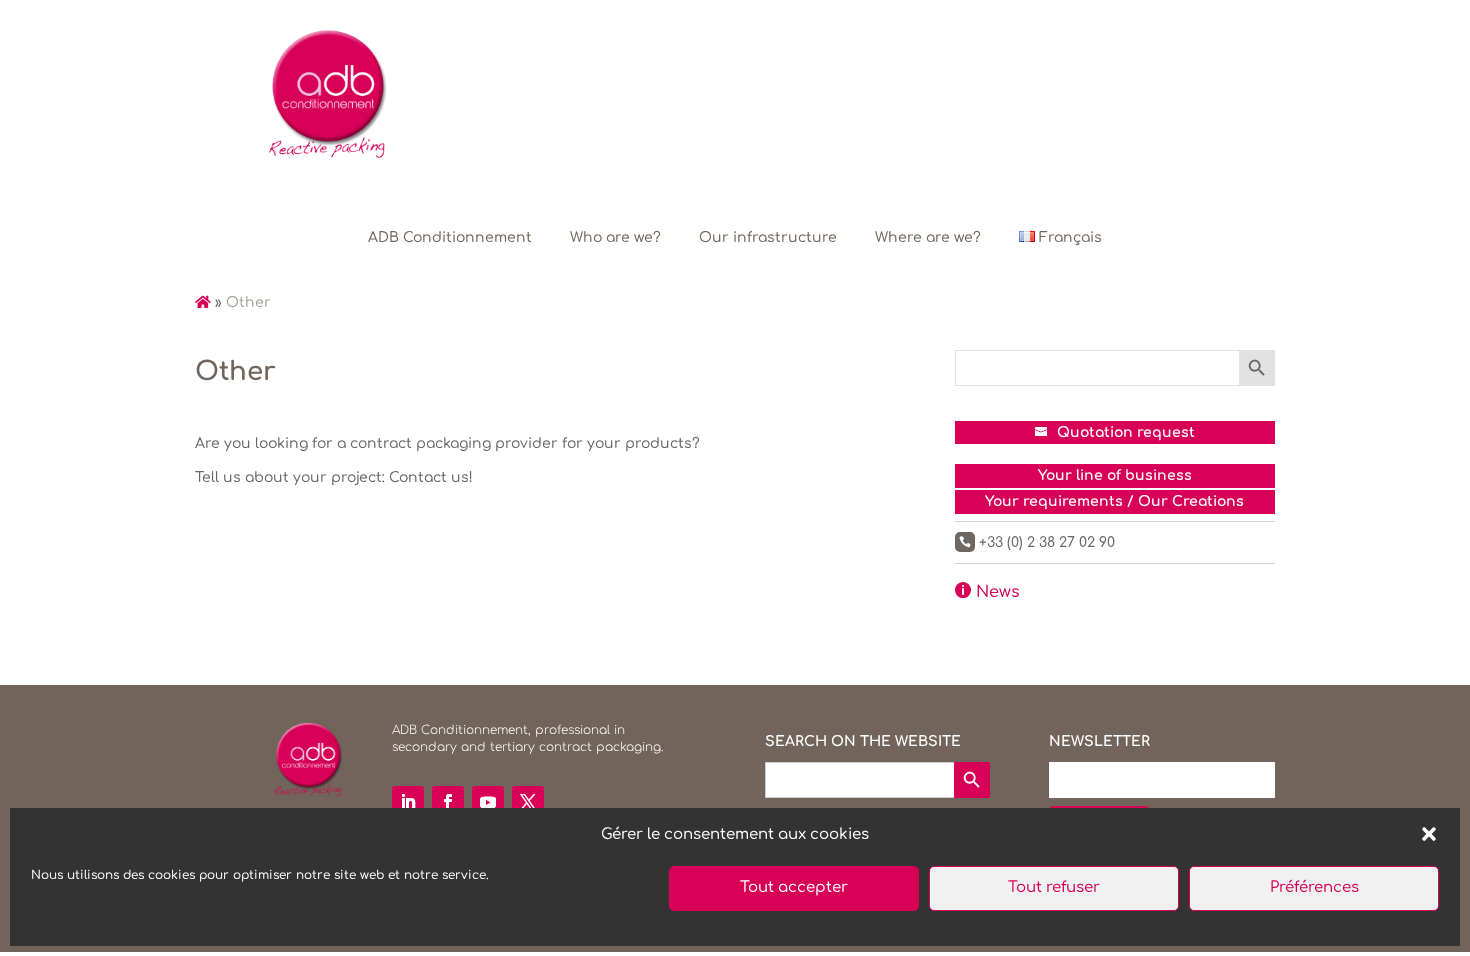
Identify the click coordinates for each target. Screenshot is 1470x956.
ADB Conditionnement (450, 237)
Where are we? (928, 237)
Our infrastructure (768, 237)
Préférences (1314, 887)
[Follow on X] (528, 802)
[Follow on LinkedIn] (408, 802)
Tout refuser (1054, 887)
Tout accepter (794, 887)
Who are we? (615, 237)
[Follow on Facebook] (448, 802)
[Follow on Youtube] (488, 802)
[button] (1429, 834)
